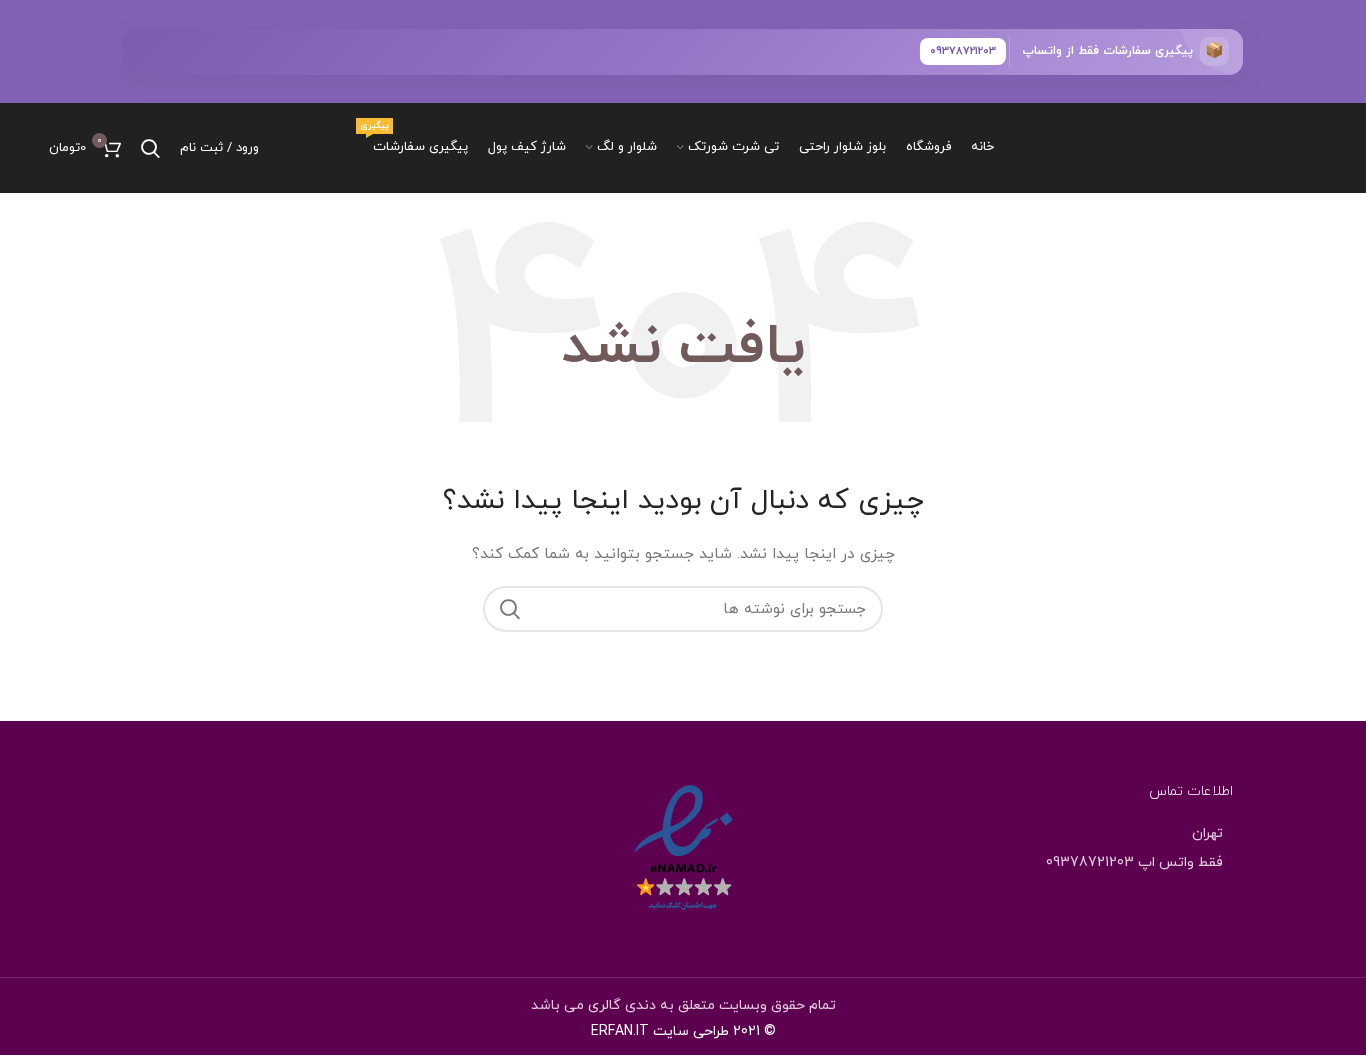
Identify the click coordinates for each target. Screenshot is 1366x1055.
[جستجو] (150, 148)
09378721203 (969, 51)
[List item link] (1056, 863)
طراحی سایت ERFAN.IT (660, 1031)
